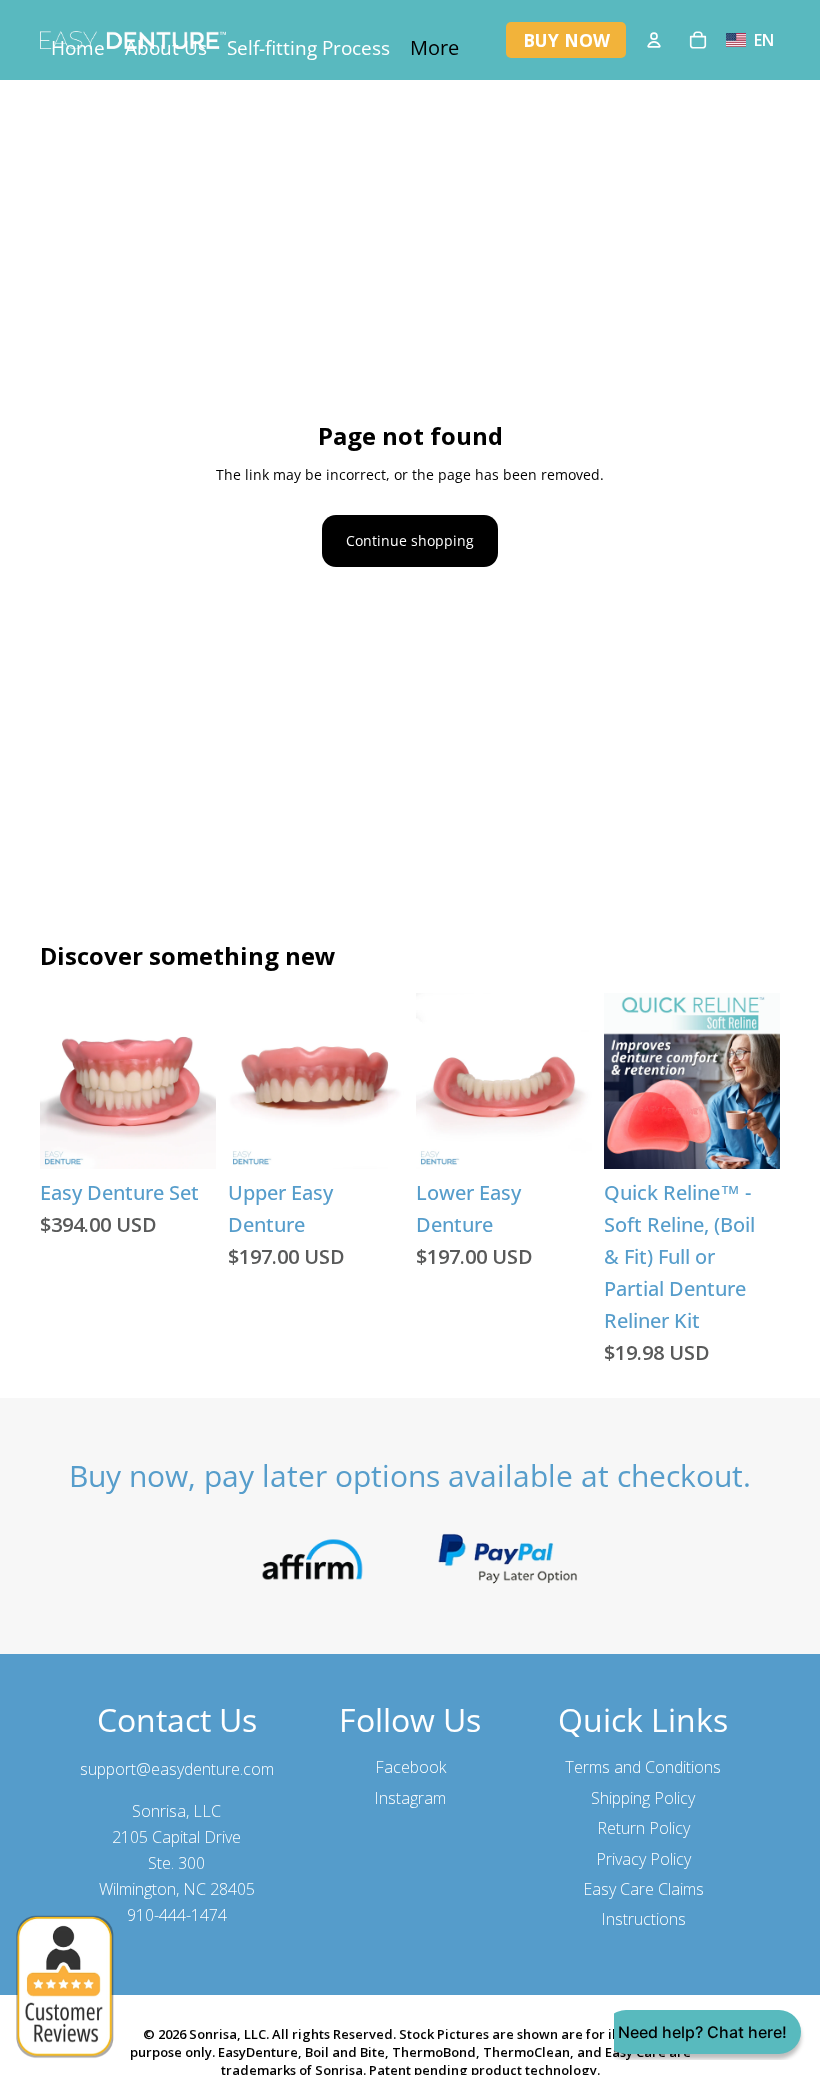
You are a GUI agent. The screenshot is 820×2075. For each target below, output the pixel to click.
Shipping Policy (643, 1798)
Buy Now (566, 40)
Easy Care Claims (643, 1889)
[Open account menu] (654, 40)
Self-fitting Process (308, 47)
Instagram (410, 1798)
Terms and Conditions (643, 1767)
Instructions (643, 1919)
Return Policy (643, 1828)
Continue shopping (410, 540)
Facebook (410, 1767)
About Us (166, 47)
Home (78, 47)
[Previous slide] (55, 1081)
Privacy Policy (643, 1859)
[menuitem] (434, 48)
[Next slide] (200, 1081)
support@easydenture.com (177, 1769)
